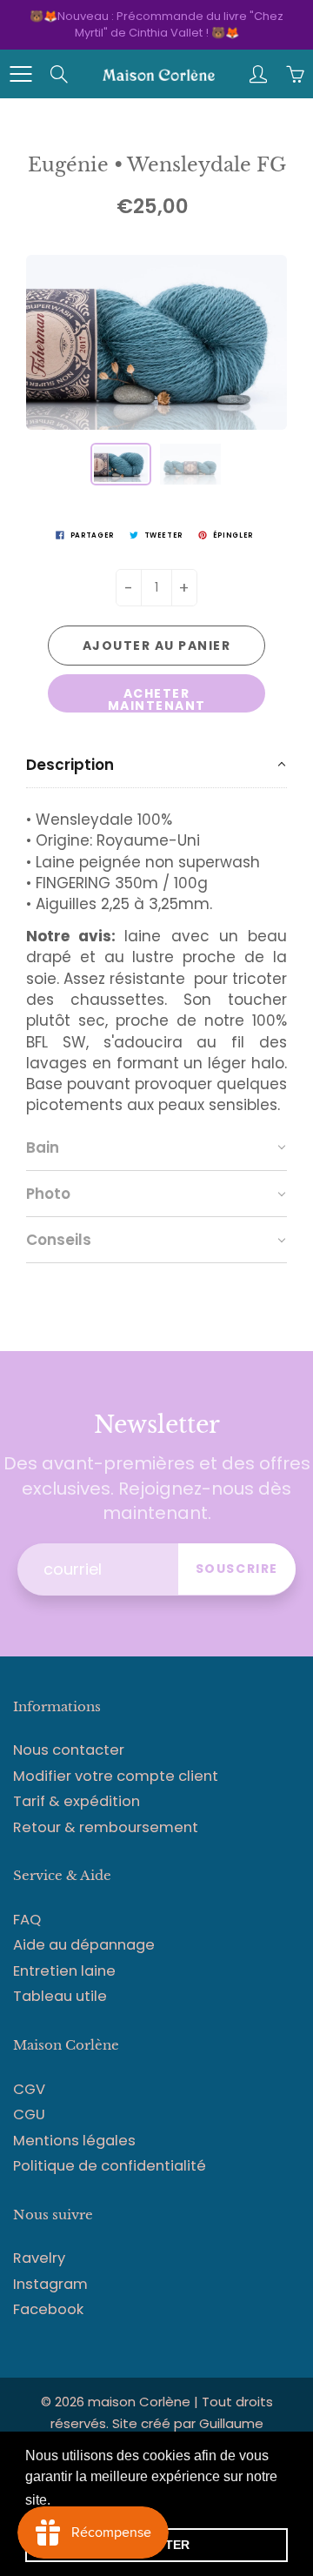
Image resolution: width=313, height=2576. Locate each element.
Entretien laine (64, 1971)
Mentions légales (74, 2141)
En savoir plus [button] (100, 2500)
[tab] (156, 765)
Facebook (48, 2309)
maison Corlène (141, 2402)
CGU (29, 2114)
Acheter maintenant (157, 699)
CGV (29, 2089)
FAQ (27, 1920)
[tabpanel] (156, 957)
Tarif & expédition (77, 1801)
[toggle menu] (20, 74)
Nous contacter (69, 1750)
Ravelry (39, 2258)
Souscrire (237, 1569)
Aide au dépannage (84, 1945)
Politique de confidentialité (110, 2166)
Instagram (50, 2284)
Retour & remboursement (106, 1827)
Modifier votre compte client (116, 1776)
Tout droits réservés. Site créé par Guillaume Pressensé (162, 2423)
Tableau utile (60, 1996)
